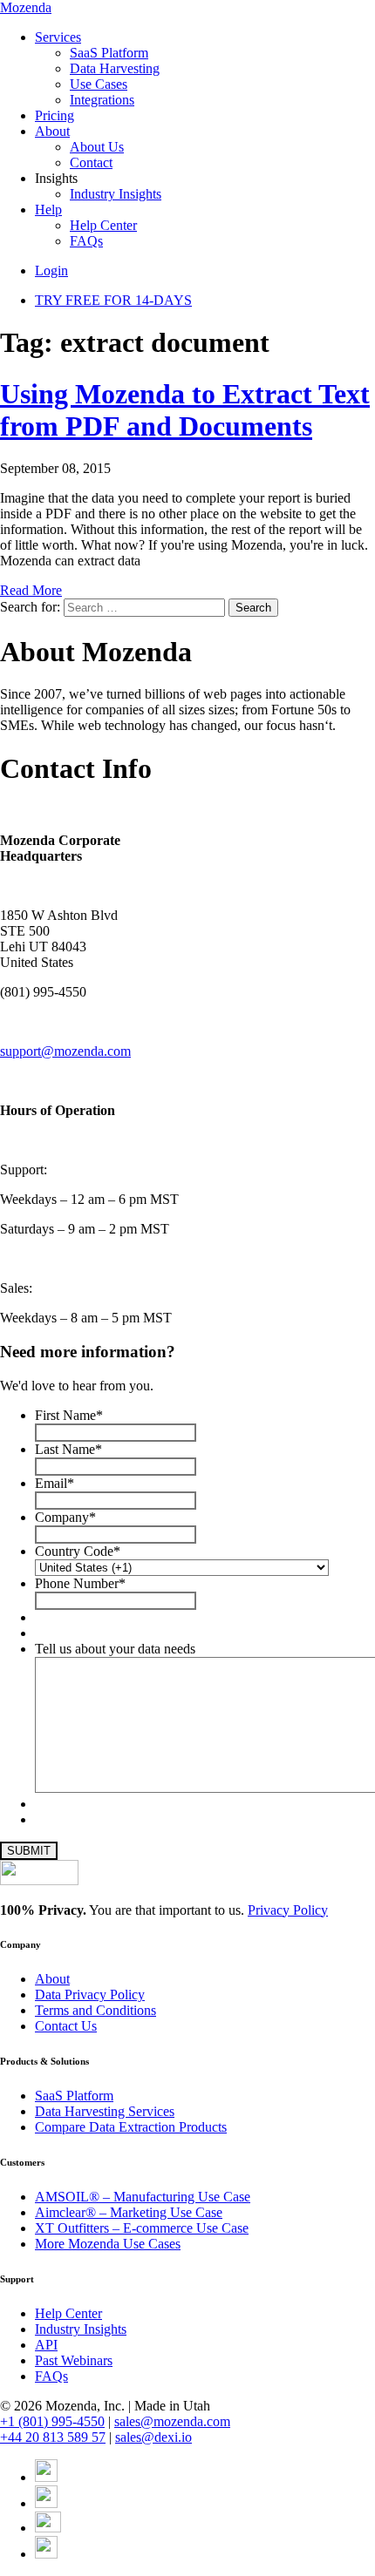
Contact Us (66, 2026)
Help (48, 210)
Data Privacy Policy (90, 1995)
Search (253, 608)
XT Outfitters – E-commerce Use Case (142, 2228)
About (52, 131)
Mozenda (26, 7)
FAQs (86, 241)
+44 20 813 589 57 (53, 2437)
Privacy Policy (288, 1910)
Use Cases (99, 84)
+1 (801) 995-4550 (52, 2421)
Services (58, 37)
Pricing (55, 115)
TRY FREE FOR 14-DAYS (113, 300)
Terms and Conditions (95, 2010)
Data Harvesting (115, 68)
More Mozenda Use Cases (108, 2244)
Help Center (103, 225)
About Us (97, 147)
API (46, 2345)
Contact (91, 162)
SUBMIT (29, 1851)
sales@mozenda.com (172, 2421)
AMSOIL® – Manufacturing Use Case (143, 2197)
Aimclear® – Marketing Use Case (129, 2212)
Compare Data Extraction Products (131, 2127)
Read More (31, 590)
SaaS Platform (109, 53)
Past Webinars (74, 2360)
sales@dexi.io (153, 2437)
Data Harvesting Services (105, 2111)
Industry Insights (116, 194)
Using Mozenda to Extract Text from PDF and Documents (185, 410)
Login (51, 270)
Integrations (102, 100)
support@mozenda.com (65, 1051)
